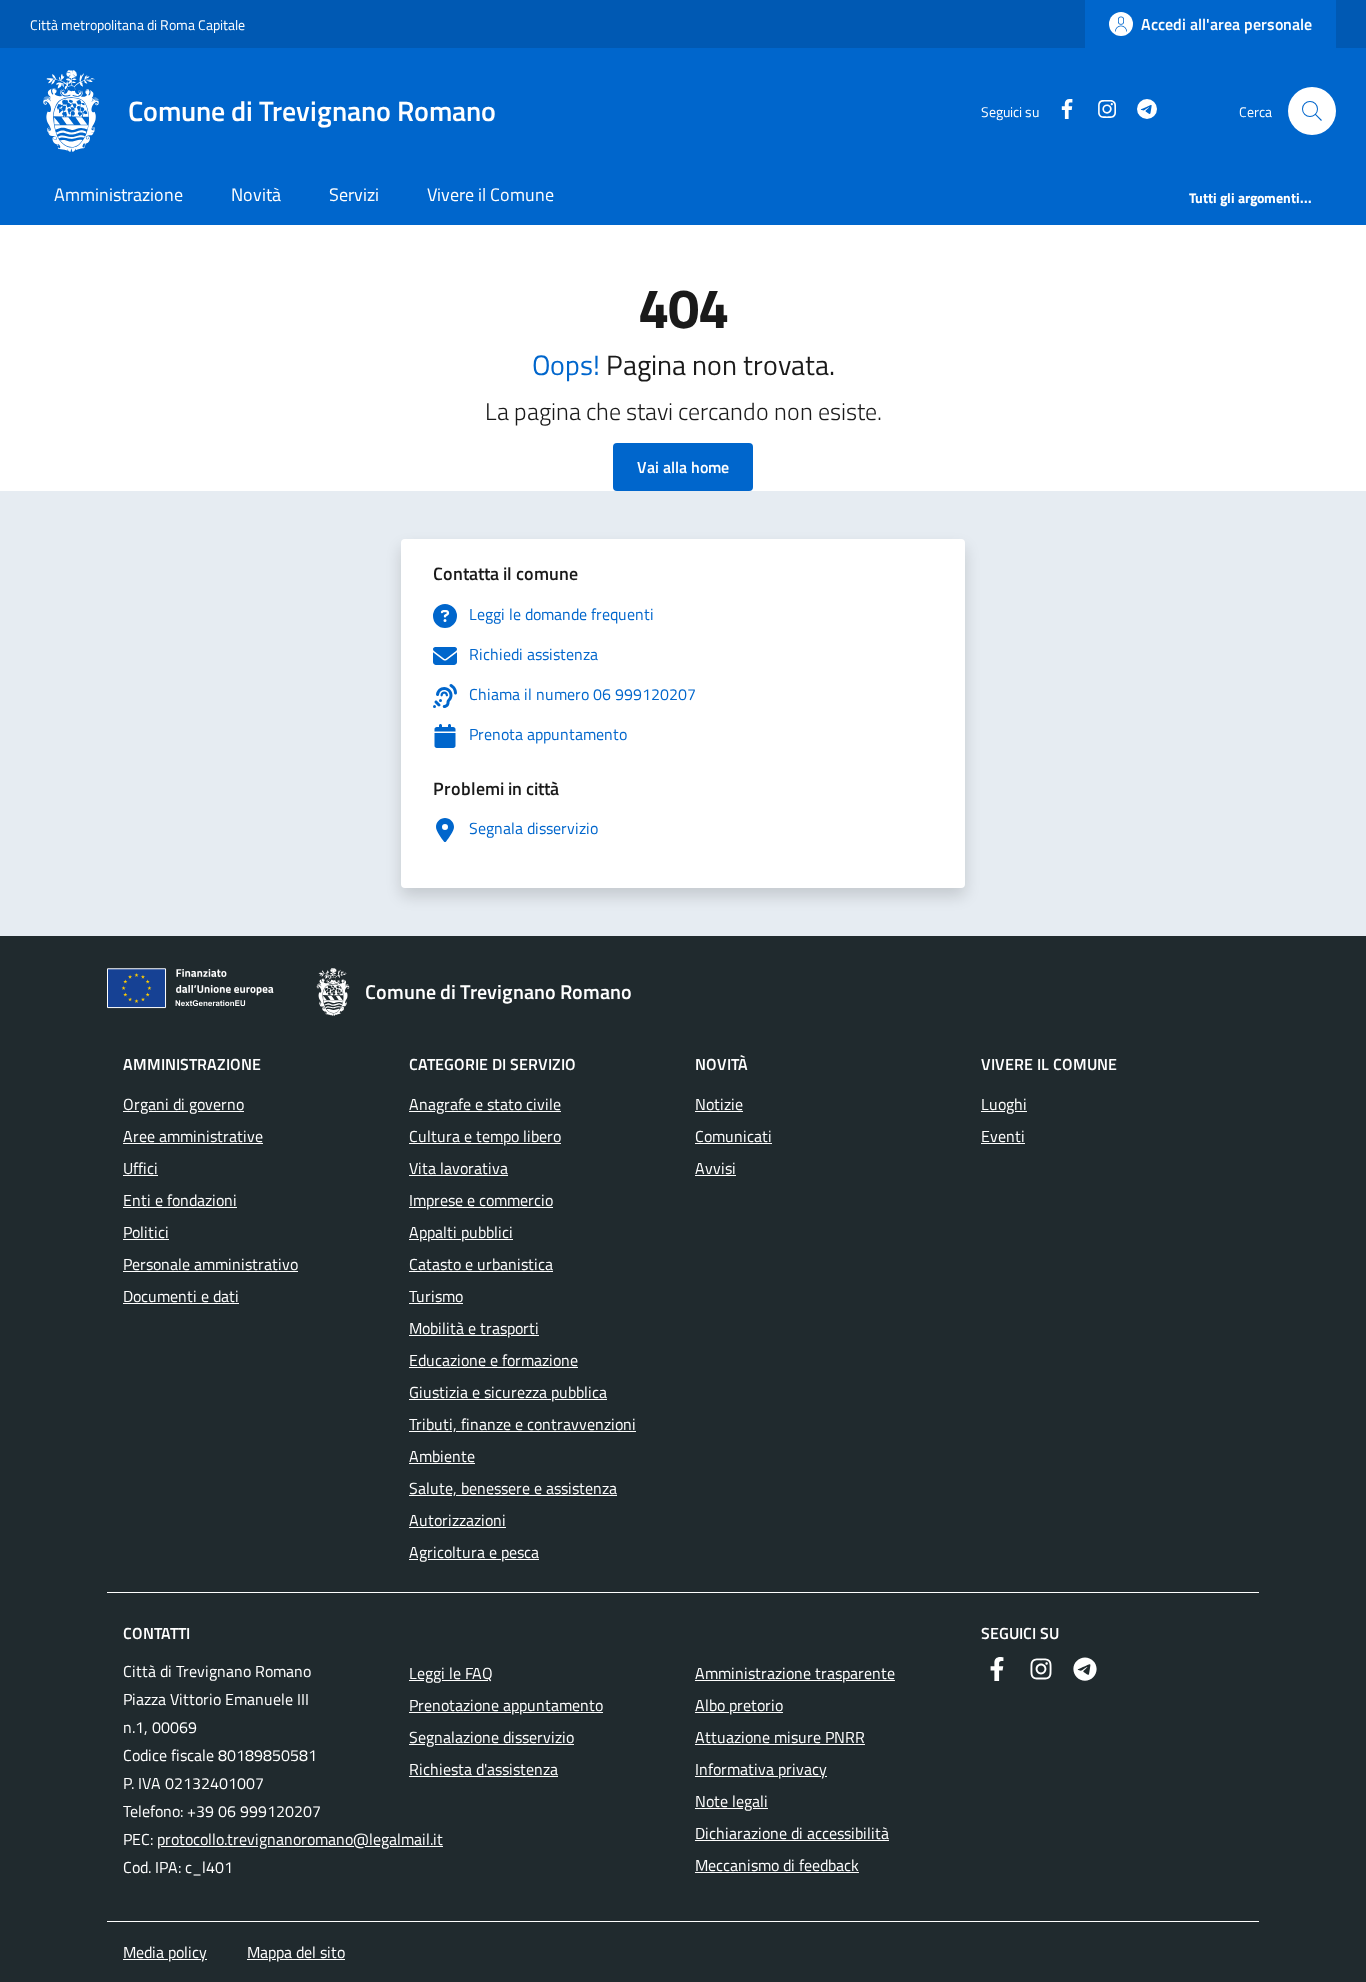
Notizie (719, 1104)
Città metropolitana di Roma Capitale (137, 24)
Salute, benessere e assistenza (513, 1488)
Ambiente (442, 1456)
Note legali (731, 1801)
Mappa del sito (296, 1952)
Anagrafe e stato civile (485, 1104)
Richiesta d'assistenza (483, 1769)
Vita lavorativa (458, 1168)
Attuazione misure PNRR (780, 1737)
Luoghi (1004, 1104)
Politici (146, 1232)
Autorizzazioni (457, 1520)
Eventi (1003, 1136)
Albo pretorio (739, 1705)
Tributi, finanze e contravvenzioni (522, 1424)
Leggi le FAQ (451, 1673)
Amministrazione (118, 194)
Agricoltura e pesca (474, 1552)
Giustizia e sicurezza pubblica (508, 1392)
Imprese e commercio (481, 1200)
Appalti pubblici (461, 1232)
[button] (1312, 111)
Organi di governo (183, 1104)
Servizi (354, 194)
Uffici (140, 1168)
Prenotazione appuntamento (506, 1705)
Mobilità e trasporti (474, 1328)
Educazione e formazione (493, 1360)
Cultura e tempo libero (485, 1136)
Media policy (165, 1952)
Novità (256, 194)
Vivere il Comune (490, 194)
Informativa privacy (761, 1769)
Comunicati (733, 1136)
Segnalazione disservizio (491, 1737)
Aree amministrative (193, 1136)
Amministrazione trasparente (795, 1673)
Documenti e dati (181, 1296)
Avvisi (715, 1168)
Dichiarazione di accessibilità (792, 1833)
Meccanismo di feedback (777, 1865)
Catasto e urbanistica (481, 1264)
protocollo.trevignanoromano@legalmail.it (300, 1839)
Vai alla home (683, 467)
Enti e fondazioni (180, 1200)
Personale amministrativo (210, 1264)
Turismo (436, 1296)
